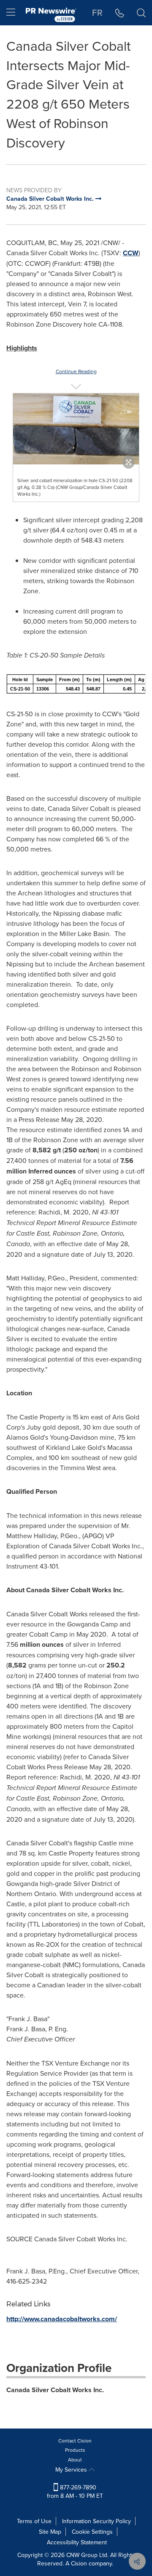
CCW (131, 253)
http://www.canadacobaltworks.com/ (62, 2319)
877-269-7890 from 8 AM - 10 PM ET (75, 2491)
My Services (72, 2470)
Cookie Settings (92, 2532)
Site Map (50, 2532)
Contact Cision (75, 2441)
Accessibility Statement (77, 2542)
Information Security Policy (96, 2521)
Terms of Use (34, 2521)
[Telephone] (120, 13)
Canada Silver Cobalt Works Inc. (55, 2390)
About (75, 2460)
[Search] (141, 13)
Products (75, 2450)
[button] (76, 429)
